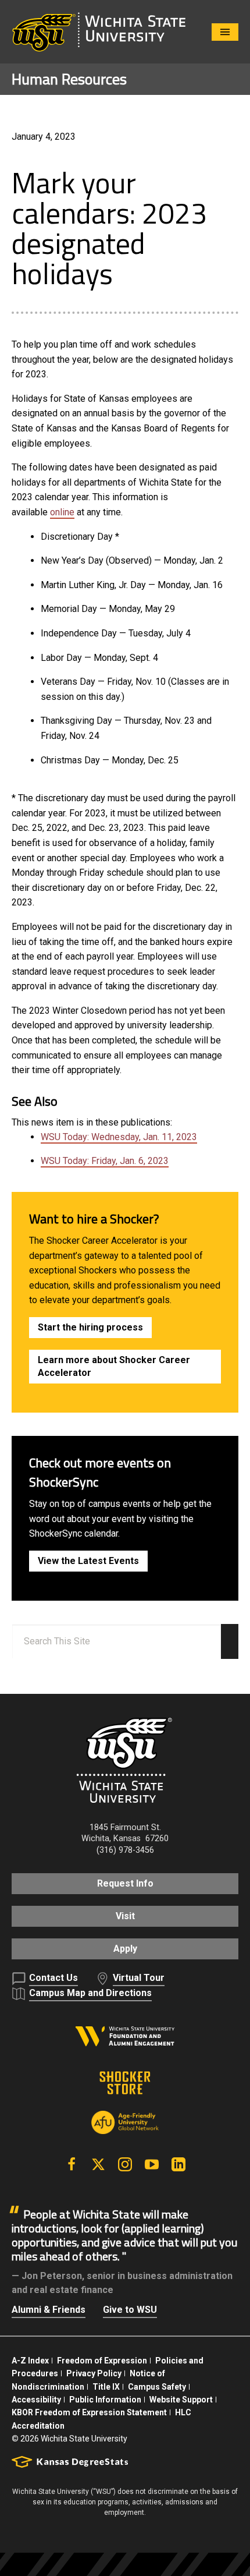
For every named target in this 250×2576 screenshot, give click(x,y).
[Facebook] (72, 2164)
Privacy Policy (94, 2373)
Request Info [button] (125, 1883)
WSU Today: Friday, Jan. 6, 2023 (105, 1161)
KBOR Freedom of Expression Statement (89, 2412)
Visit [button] (125, 1916)
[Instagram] (125, 2164)
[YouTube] (152, 2164)
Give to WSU (130, 2310)
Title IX (106, 2387)
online (62, 512)
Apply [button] (125, 1949)
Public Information (105, 2400)
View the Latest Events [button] (88, 1561)
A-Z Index (30, 2361)
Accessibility (36, 2400)
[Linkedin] (178, 2164)
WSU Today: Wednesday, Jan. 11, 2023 (119, 1137)
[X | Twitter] (98, 2164)
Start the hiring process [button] (90, 1327)
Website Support (181, 2400)
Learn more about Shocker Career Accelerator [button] (114, 1366)
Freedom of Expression (102, 2361)
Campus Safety (157, 2387)
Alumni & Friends (49, 2310)
